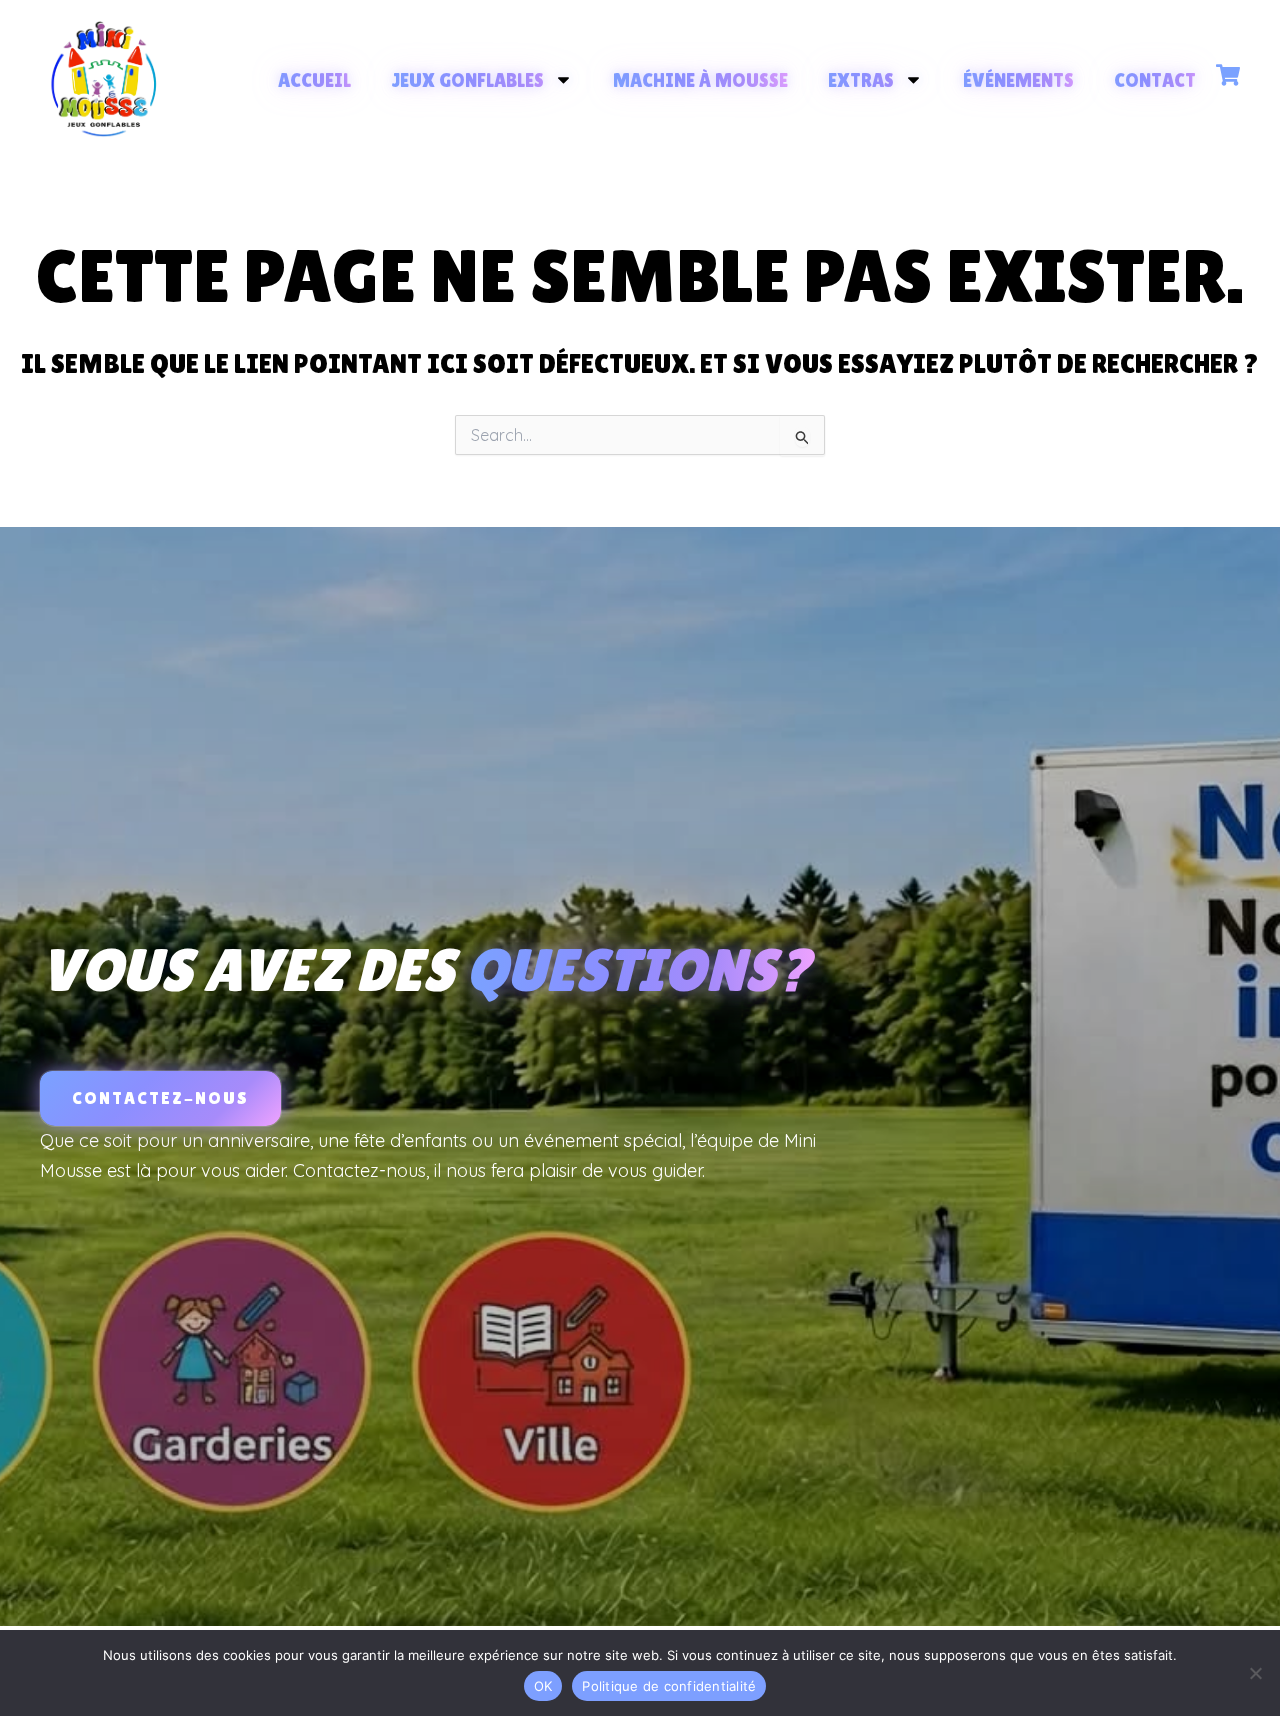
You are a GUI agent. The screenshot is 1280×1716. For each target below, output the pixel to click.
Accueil (314, 80)
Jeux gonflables (467, 80)
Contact (1155, 80)
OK (543, 1686)
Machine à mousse (700, 80)
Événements (1018, 80)
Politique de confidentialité (669, 1686)
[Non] (1255, 1673)
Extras (861, 80)
